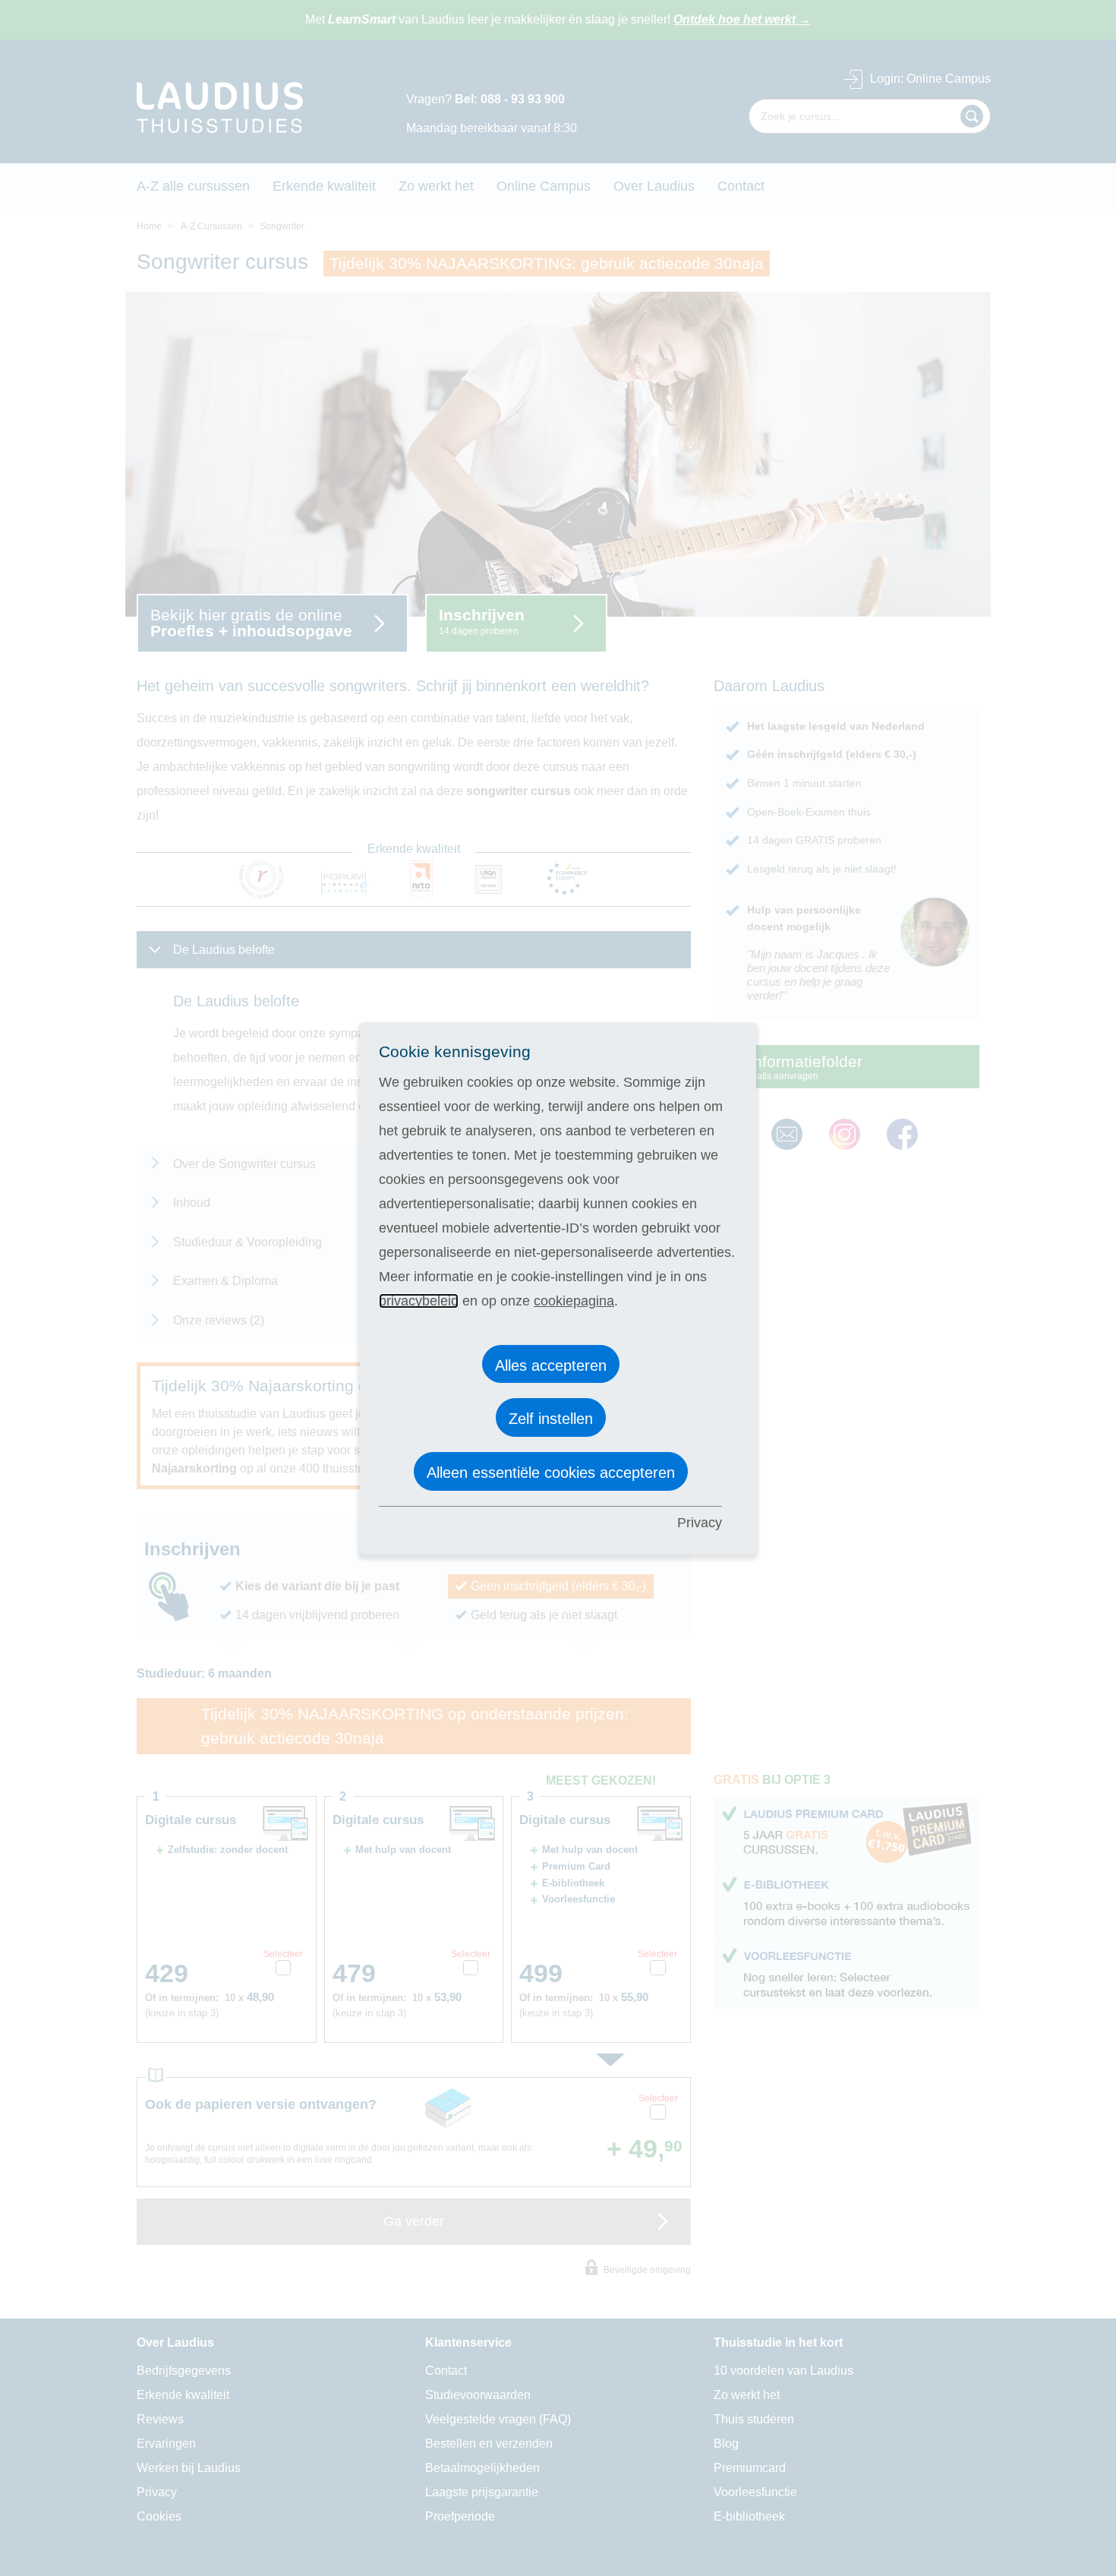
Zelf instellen (551, 1419)
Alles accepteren (551, 1365)
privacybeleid (419, 1301)
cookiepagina (574, 1301)
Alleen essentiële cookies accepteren (551, 1473)
